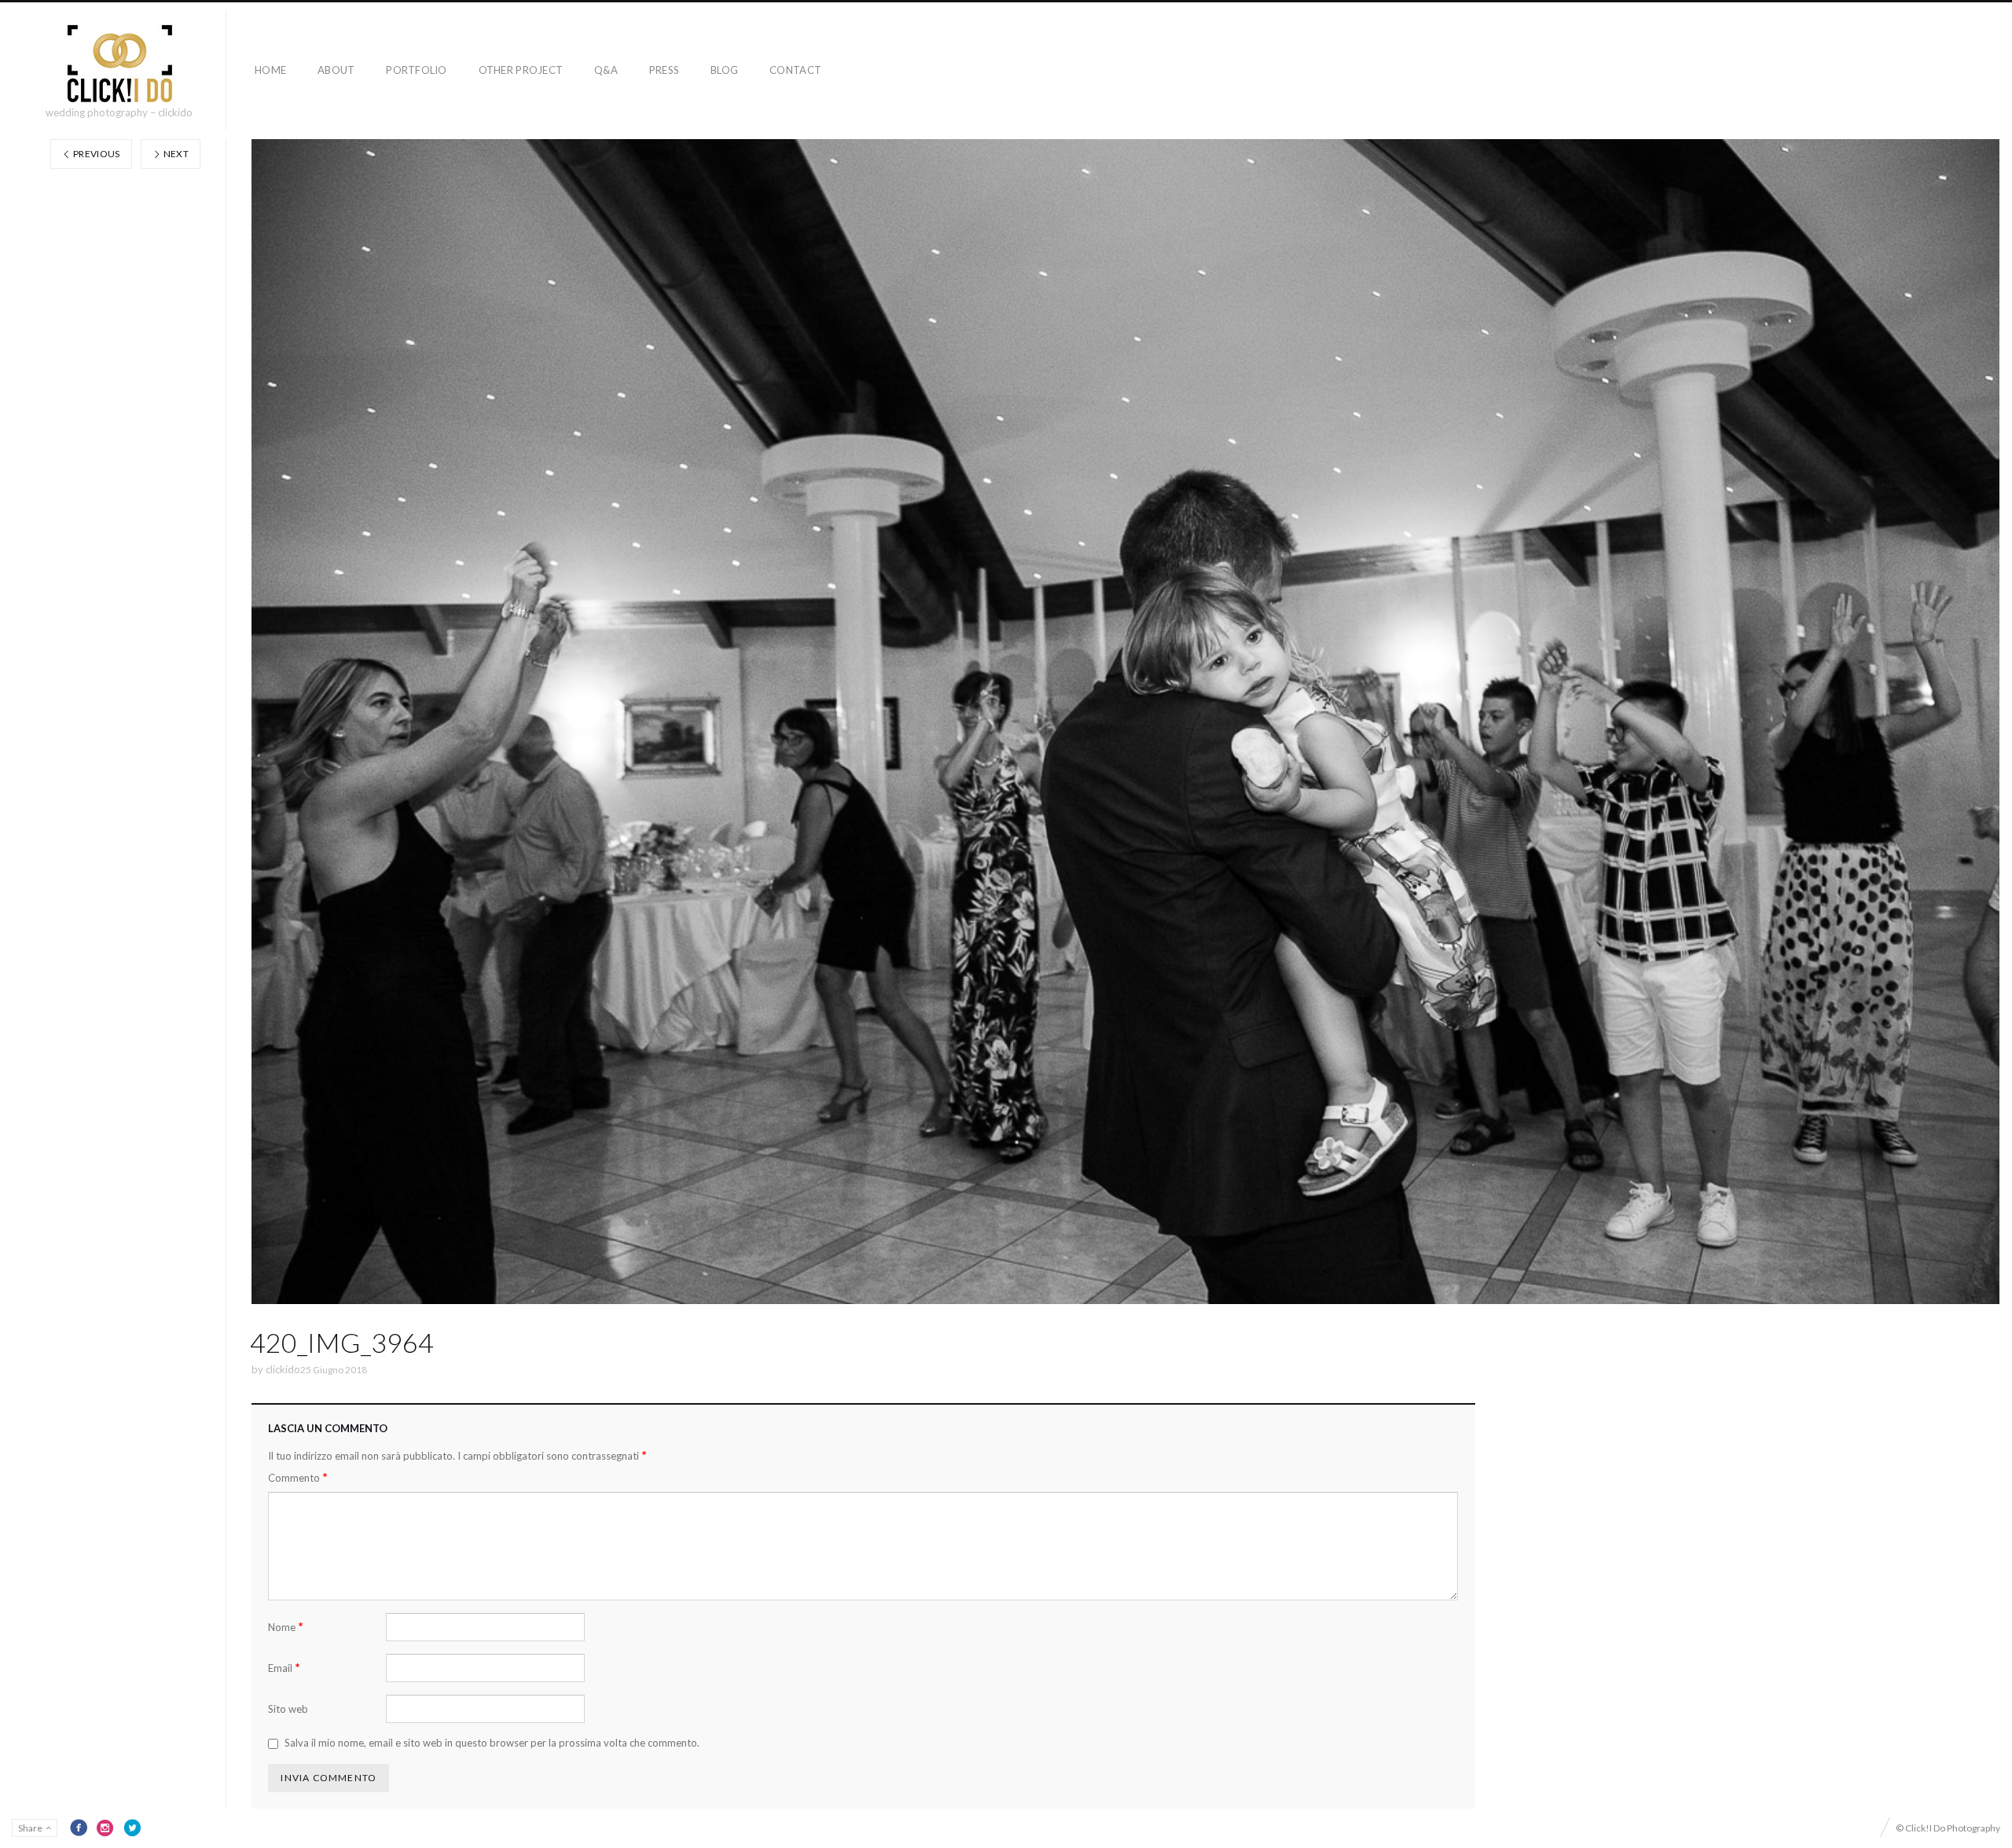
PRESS (664, 70)
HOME (270, 70)
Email (284, 1668)
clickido (283, 1369)
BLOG (724, 70)
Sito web (288, 1709)
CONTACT (795, 70)
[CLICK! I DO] (119, 64)
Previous (96, 154)
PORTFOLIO (416, 70)
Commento (298, 1477)
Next (175, 154)
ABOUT (336, 70)
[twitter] (132, 1828)
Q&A (606, 70)
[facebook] (79, 1828)
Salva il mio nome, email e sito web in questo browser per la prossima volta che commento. (492, 1743)
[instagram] (105, 1828)
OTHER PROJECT (521, 70)
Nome (286, 1627)
